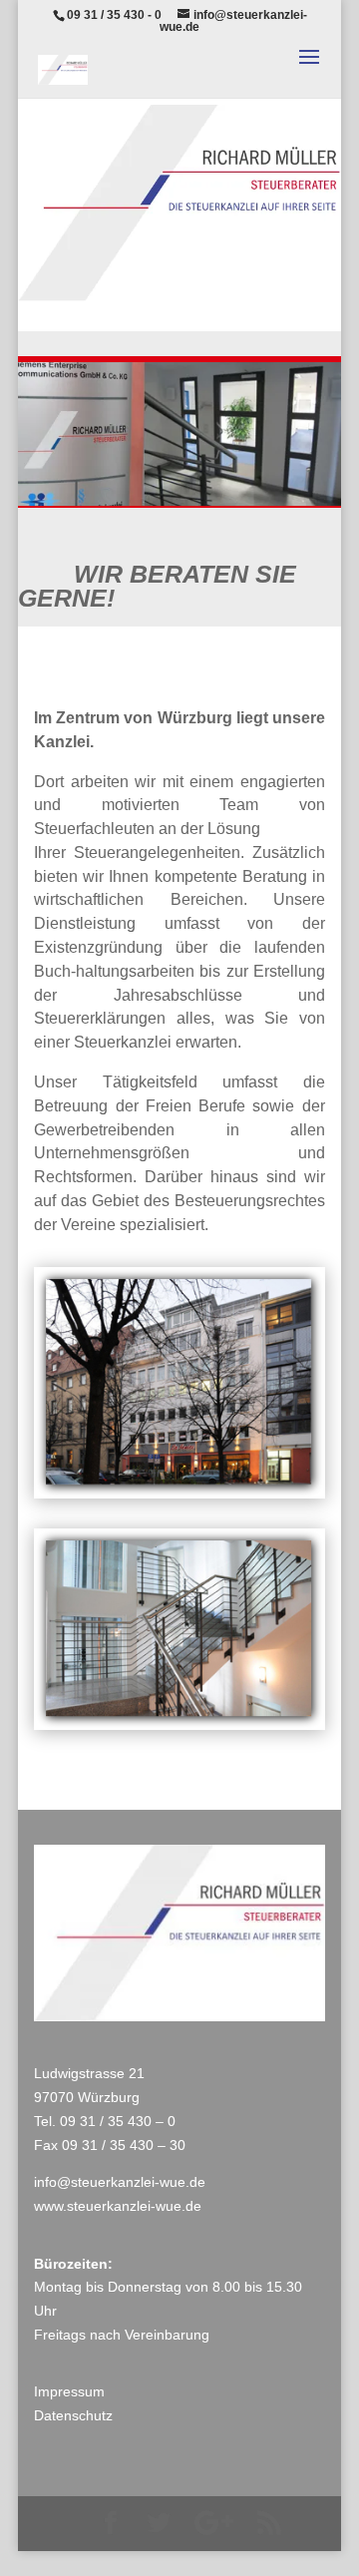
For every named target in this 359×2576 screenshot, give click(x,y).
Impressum (69, 2391)
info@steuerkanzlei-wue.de (120, 2182)
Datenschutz (73, 2415)
